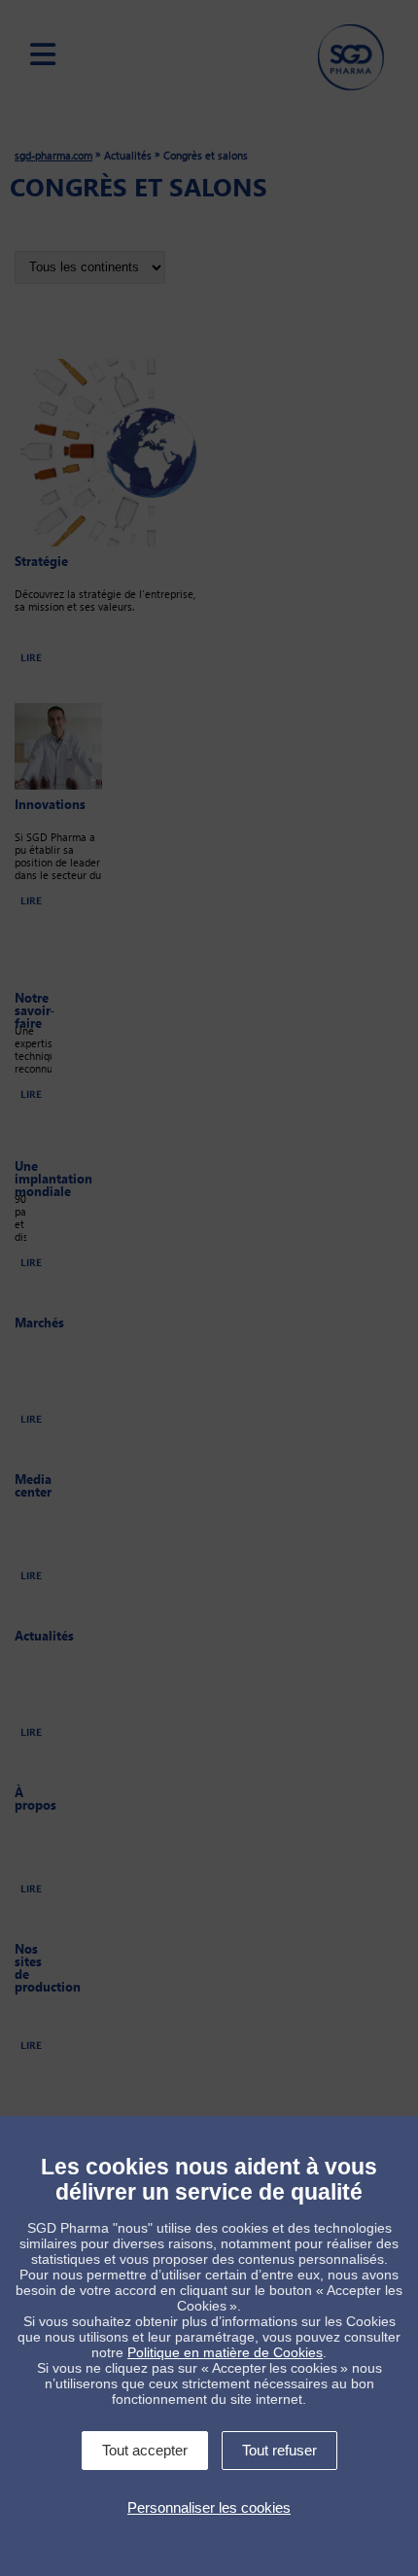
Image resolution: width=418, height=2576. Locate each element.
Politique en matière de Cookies (225, 2352)
